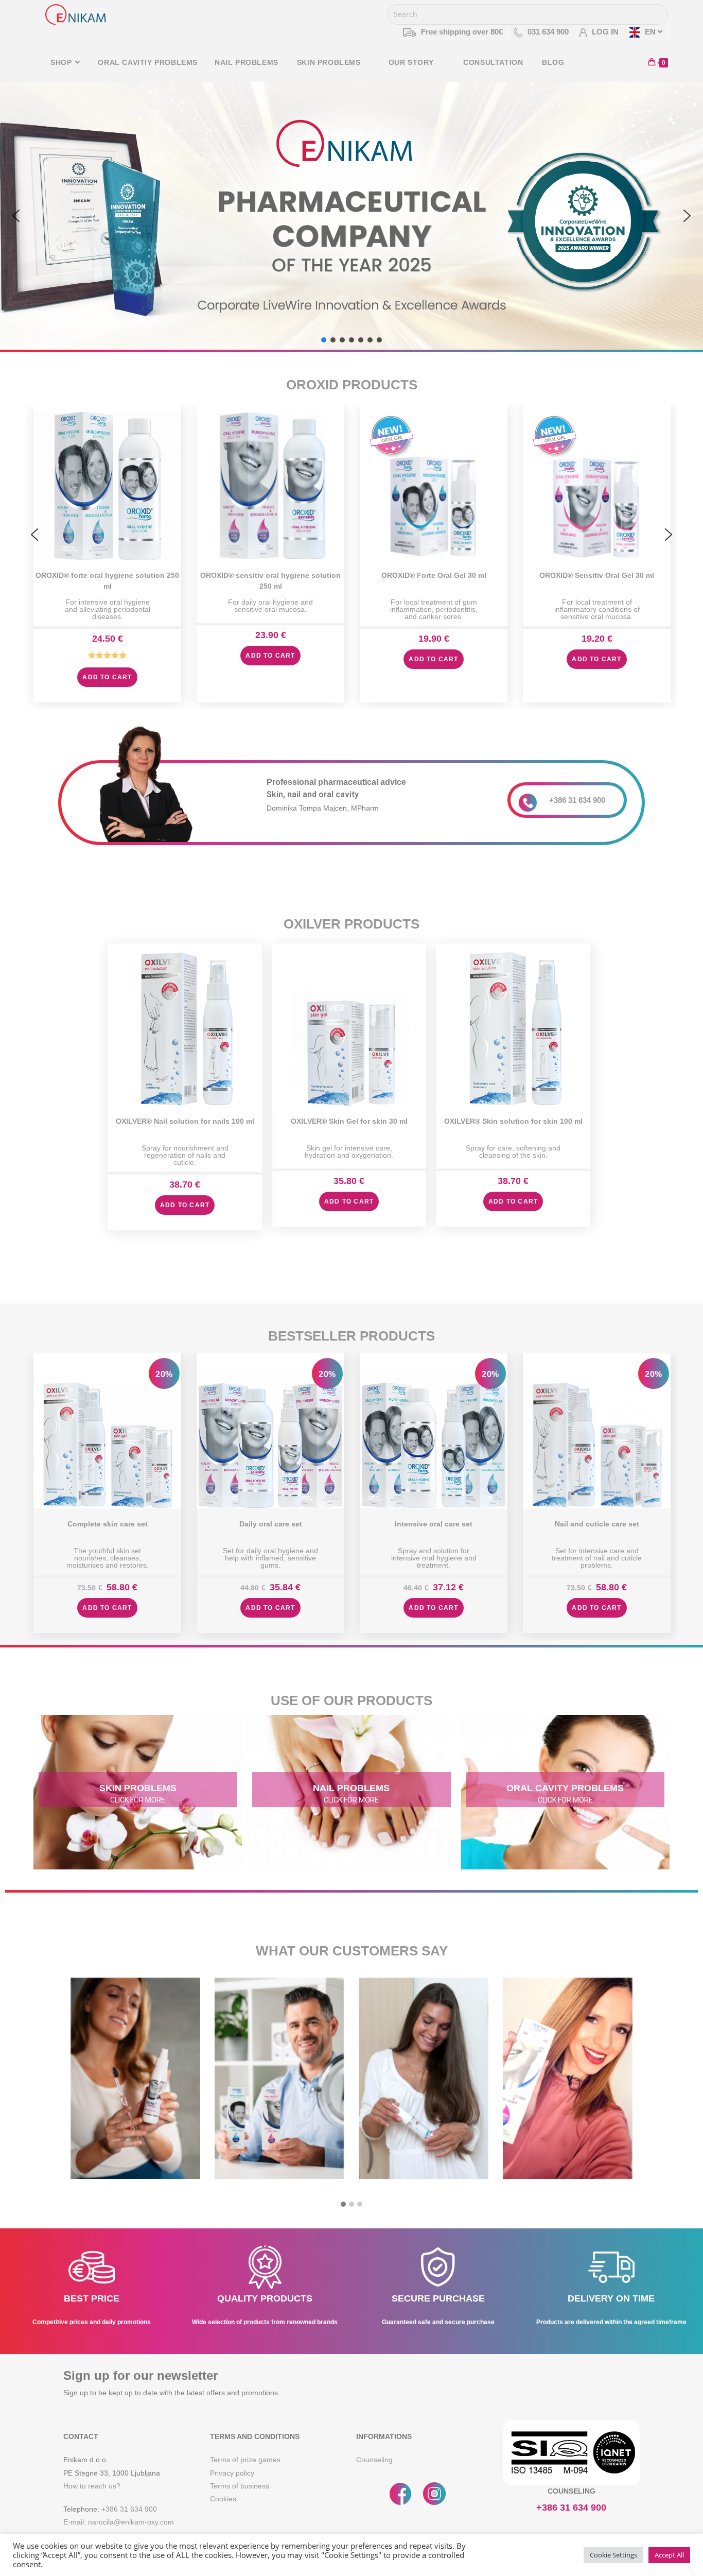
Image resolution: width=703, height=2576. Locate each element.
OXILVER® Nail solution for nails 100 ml (185, 1121)
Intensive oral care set (434, 1524)
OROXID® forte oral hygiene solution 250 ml (107, 580)
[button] (16, 216)
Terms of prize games (245, 2460)
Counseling (374, 2460)
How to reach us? (92, 2486)
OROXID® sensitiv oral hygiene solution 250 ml (270, 580)
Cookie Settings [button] (613, 2555)
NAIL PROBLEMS (351, 1788)
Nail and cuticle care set (597, 1524)
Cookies (223, 2499)
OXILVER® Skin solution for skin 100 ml (513, 1121)
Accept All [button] (669, 2555)
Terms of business (240, 2486)
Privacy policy (232, 2473)
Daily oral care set (271, 1524)
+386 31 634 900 (577, 800)
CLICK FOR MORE (138, 1800)
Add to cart (107, 677)
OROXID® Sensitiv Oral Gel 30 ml (597, 575)
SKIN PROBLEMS (138, 1788)
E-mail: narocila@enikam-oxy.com (119, 2522)
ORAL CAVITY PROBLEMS (565, 1788)
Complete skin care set (108, 1524)
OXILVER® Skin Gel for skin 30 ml (349, 1121)
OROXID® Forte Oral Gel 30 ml (434, 575)
